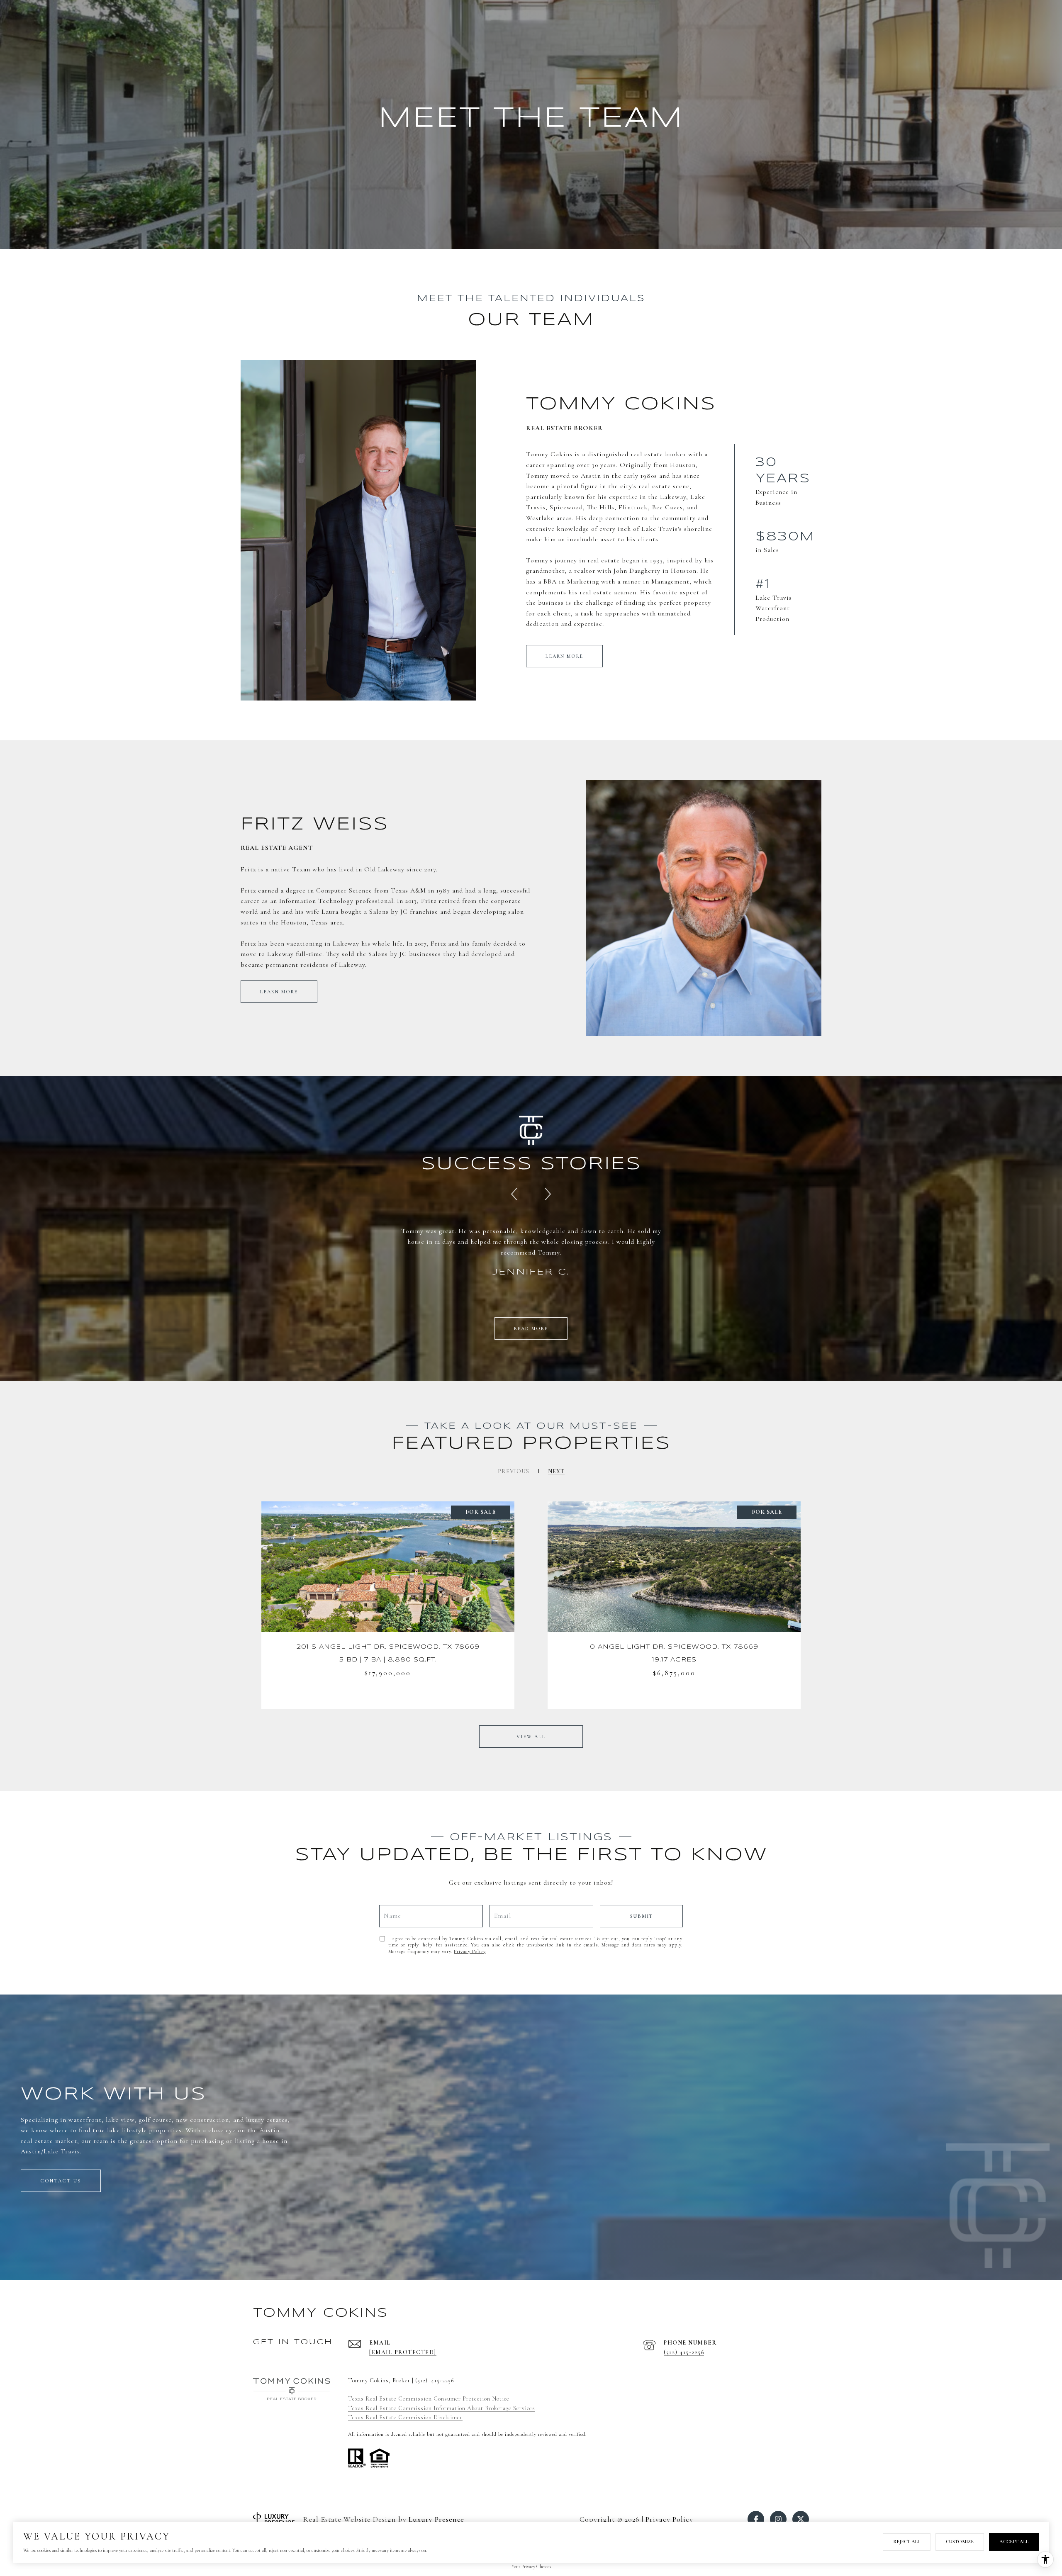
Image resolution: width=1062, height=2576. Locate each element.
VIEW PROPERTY (388, 1605)
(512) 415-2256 (684, 2352)
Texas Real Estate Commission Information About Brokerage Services (442, 2408)
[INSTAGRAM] (778, 2519)
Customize (960, 2542)
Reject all (907, 2542)
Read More (531, 1328)
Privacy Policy (470, 1951)
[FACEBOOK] (756, 2519)
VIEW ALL (531, 1737)
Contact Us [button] (61, 2181)
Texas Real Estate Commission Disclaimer (405, 2417)
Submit (642, 1916)
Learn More (564, 656)
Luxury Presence (436, 2519)
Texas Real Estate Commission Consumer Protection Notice (429, 2399)
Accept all (1014, 2542)
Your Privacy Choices (531, 2566)
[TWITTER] (801, 2519)
